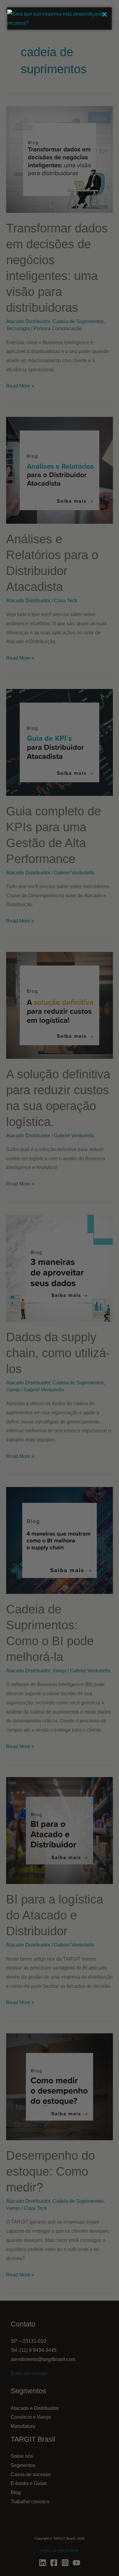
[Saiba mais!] (60, 23)
